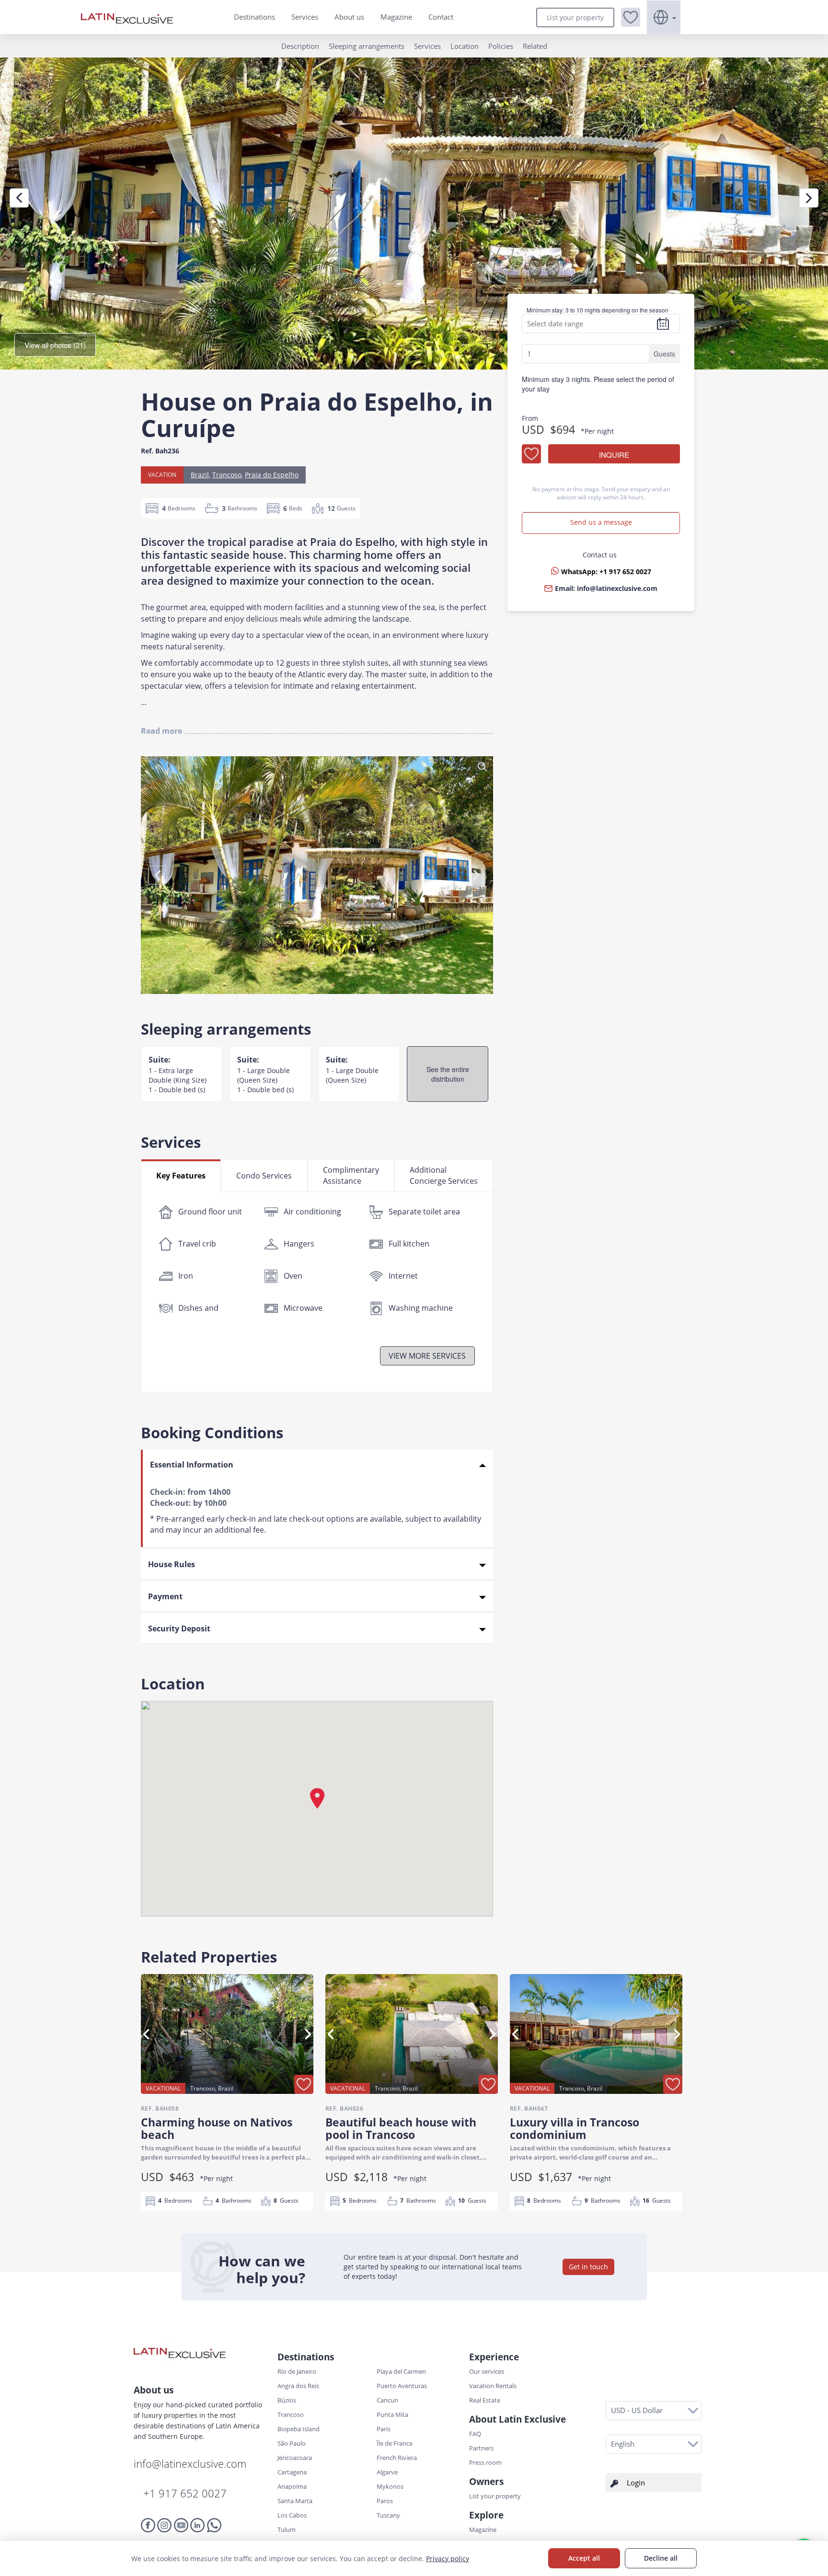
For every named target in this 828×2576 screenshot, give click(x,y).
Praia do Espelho (272, 475)
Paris (384, 2429)
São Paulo (292, 2443)
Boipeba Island (299, 2429)
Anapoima (292, 2486)
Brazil (200, 475)
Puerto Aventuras (402, 2386)
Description (300, 46)
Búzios (287, 2400)
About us (349, 17)
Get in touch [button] (588, 2267)
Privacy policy (448, 2559)
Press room (485, 2462)
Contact (441, 17)
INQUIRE (614, 455)
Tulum (287, 2530)
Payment (165, 1596)
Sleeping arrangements (367, 46)
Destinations (254, 17)
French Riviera (397, 2458)
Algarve (387, 2472)
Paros (385, 2501)
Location (465, 46)
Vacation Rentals (493, 2386)
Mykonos (390, 2486)
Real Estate (485, 2400)
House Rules (172, 1564)
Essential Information (192, 1465)
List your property (575, 17)
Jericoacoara (295, 2458)
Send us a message (601, 522)
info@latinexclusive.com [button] (617, 588)
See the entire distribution (448, 1074)
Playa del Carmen (401, 2371)
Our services (487, 2371)
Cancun (387, 2400)
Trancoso (227, 475)
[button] (631, 17)
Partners (481, 2448)
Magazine (396, 17)
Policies (501, 46)
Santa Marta (295, 2501)
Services (305, 17)
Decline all (661, 2558)
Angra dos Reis (298, 2386)
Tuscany (388, 2515)
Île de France (395, 2443)
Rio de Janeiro (297, 2371)
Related (535, 46)
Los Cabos (292, 2515)
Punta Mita (392, 2414)
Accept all (584, 2558)
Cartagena (292, 2472)
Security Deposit (179, 1629)
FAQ (475, 2434)
